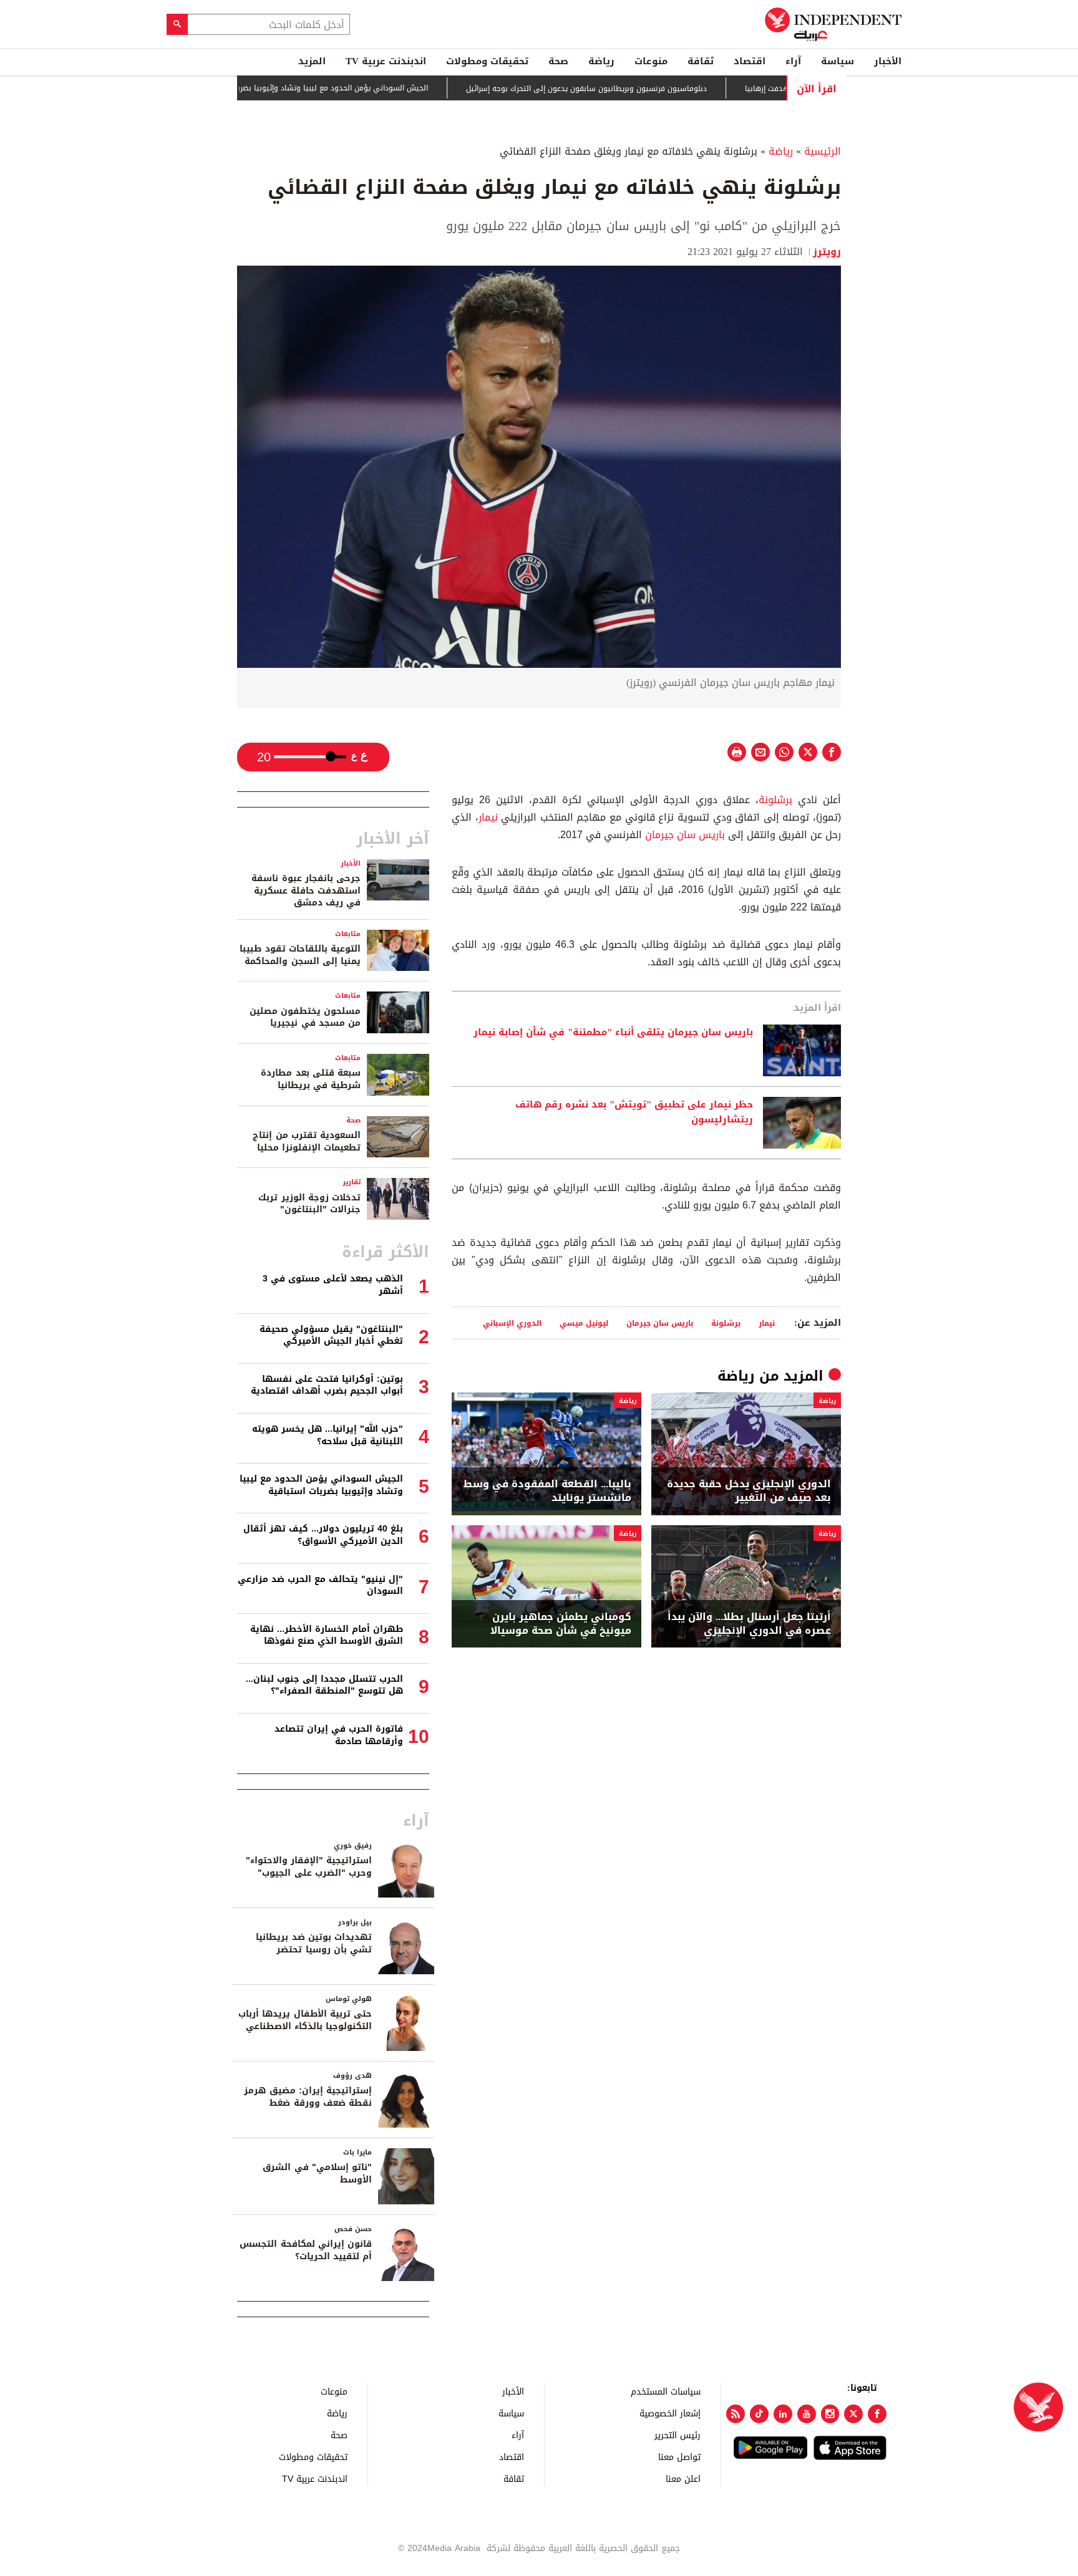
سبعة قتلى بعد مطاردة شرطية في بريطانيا (311, 1079)
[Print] (737, 752)
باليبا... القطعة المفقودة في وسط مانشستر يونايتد (547, 1491)
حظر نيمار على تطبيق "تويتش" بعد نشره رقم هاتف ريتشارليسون (634, 1112)
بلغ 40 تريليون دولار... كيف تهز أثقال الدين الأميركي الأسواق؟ (323, 1535)
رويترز (827, 252)
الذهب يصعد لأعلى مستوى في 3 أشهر (333, 1285)
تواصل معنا (679, 2457)
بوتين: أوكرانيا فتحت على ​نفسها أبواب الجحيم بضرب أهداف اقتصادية (327, 1385)
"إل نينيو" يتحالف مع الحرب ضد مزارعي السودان (320, 1585)
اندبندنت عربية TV (386, 61)
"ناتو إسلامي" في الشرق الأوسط (317, 2173)
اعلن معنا (683, 2478)
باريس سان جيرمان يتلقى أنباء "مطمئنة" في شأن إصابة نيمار (613, 1033)
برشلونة (775, 800)
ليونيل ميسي (584, 1323)
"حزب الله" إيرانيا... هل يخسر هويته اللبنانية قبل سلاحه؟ (328, 1435)
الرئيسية (823, 151)
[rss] (736, 2414)
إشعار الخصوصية (670, 2413)
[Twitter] (853, 2414)
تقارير (352, 1182)
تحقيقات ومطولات (487, 61)
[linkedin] (783, 2414)
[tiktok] (759, 2414)
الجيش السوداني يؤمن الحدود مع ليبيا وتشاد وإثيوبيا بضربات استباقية (352, 88)
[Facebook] (877, 2414)
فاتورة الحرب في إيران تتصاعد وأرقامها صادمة (339, 1735)
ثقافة (701, 61)
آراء (793, 61)
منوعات (651, 61)
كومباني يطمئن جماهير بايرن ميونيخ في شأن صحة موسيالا (561, 1624)
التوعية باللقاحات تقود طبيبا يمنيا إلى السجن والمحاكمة (300, 955)
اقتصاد (750, 61)
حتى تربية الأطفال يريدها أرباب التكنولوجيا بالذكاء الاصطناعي (305, 2020)
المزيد (312, 61)
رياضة (601, 61)
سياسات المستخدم (666, 2391)
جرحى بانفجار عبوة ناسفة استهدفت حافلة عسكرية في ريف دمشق (306, 890)
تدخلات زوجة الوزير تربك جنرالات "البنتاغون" (309, 1204)
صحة (558, 61)
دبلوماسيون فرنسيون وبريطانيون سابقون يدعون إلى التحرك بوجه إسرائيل (625, 89)
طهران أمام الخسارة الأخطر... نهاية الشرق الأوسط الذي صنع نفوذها (327, 1635)
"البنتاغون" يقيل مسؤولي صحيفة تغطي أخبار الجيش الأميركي (331, 1335)
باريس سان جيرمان (685, 835)
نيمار (488, 817)
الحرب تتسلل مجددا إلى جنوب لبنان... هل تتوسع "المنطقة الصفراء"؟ (324, 1685)
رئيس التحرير (677, 2435)
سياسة (838, 61)
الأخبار (888, 61)
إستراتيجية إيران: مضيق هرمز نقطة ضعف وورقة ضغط (308, 2097)
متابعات (348, 934)
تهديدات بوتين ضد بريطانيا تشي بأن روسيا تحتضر (314, 1943)
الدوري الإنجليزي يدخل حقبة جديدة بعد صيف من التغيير (749, 1491)
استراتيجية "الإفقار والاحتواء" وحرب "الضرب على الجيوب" (309, 1867)
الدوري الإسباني (512, 1323)
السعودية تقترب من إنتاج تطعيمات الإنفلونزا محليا (307, 1141)
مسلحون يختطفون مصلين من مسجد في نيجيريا (305, 1017)
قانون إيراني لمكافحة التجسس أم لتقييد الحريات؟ (306, 2250)
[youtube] (807, 2414)
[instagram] (830, 2414)
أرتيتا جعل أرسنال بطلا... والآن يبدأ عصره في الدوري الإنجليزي (749, 1624)
